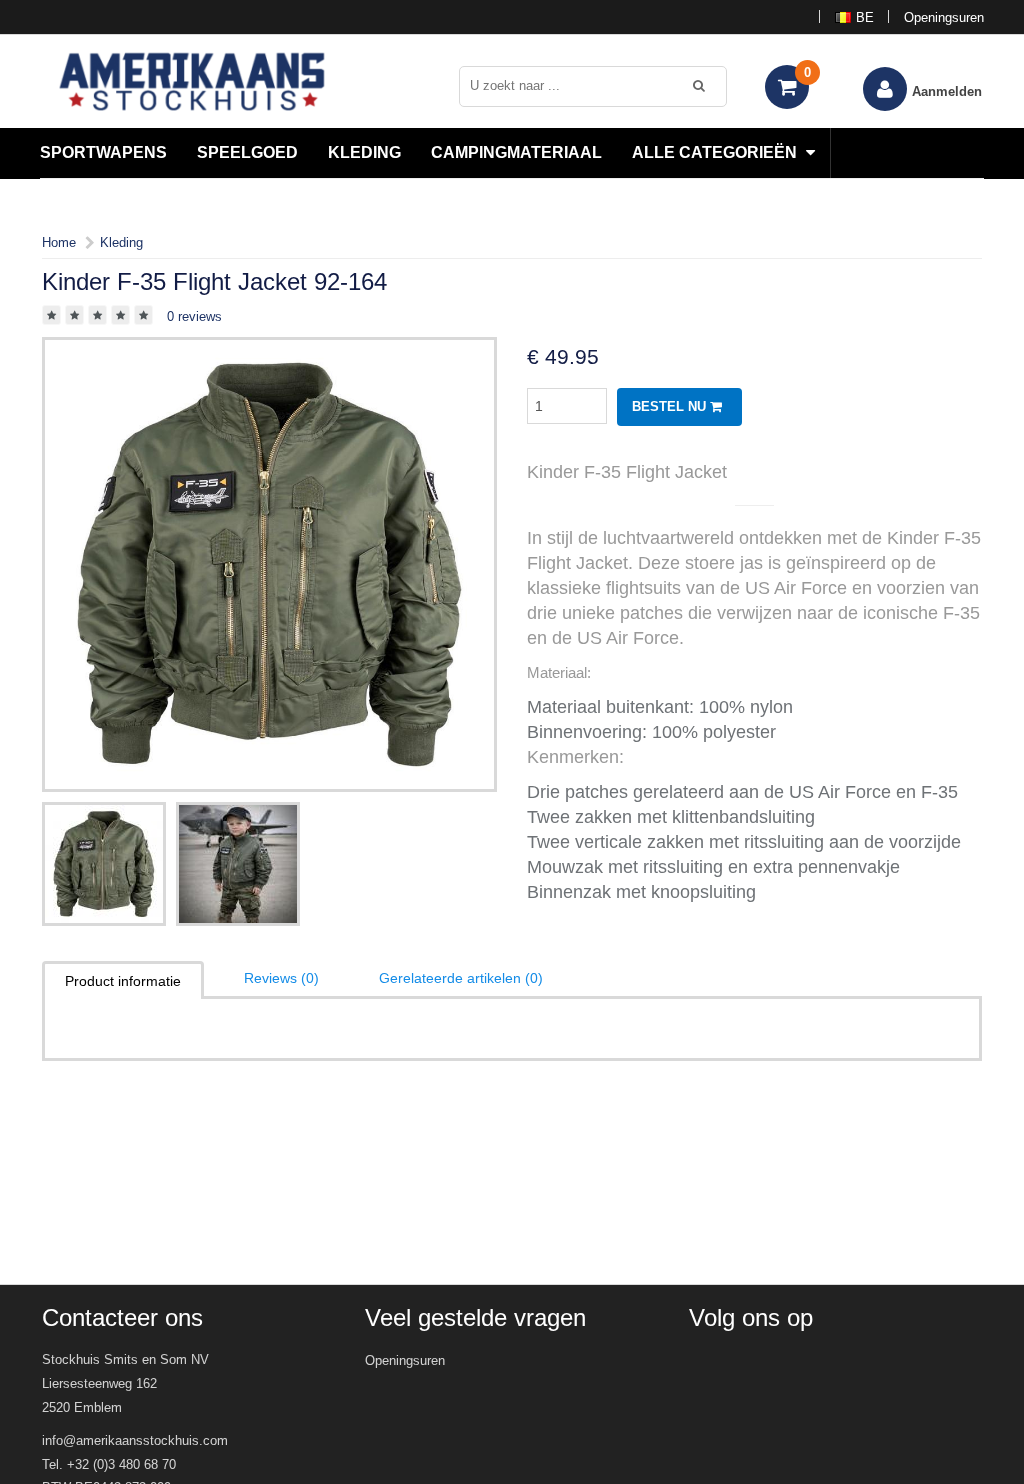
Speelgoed (247, 152)
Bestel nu (671, 406)
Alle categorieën (716, 152)
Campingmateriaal (516, 152)
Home (59, 242)
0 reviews (194, 316)
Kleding (364, 152)
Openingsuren (944, 17)
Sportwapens (103, 152)
